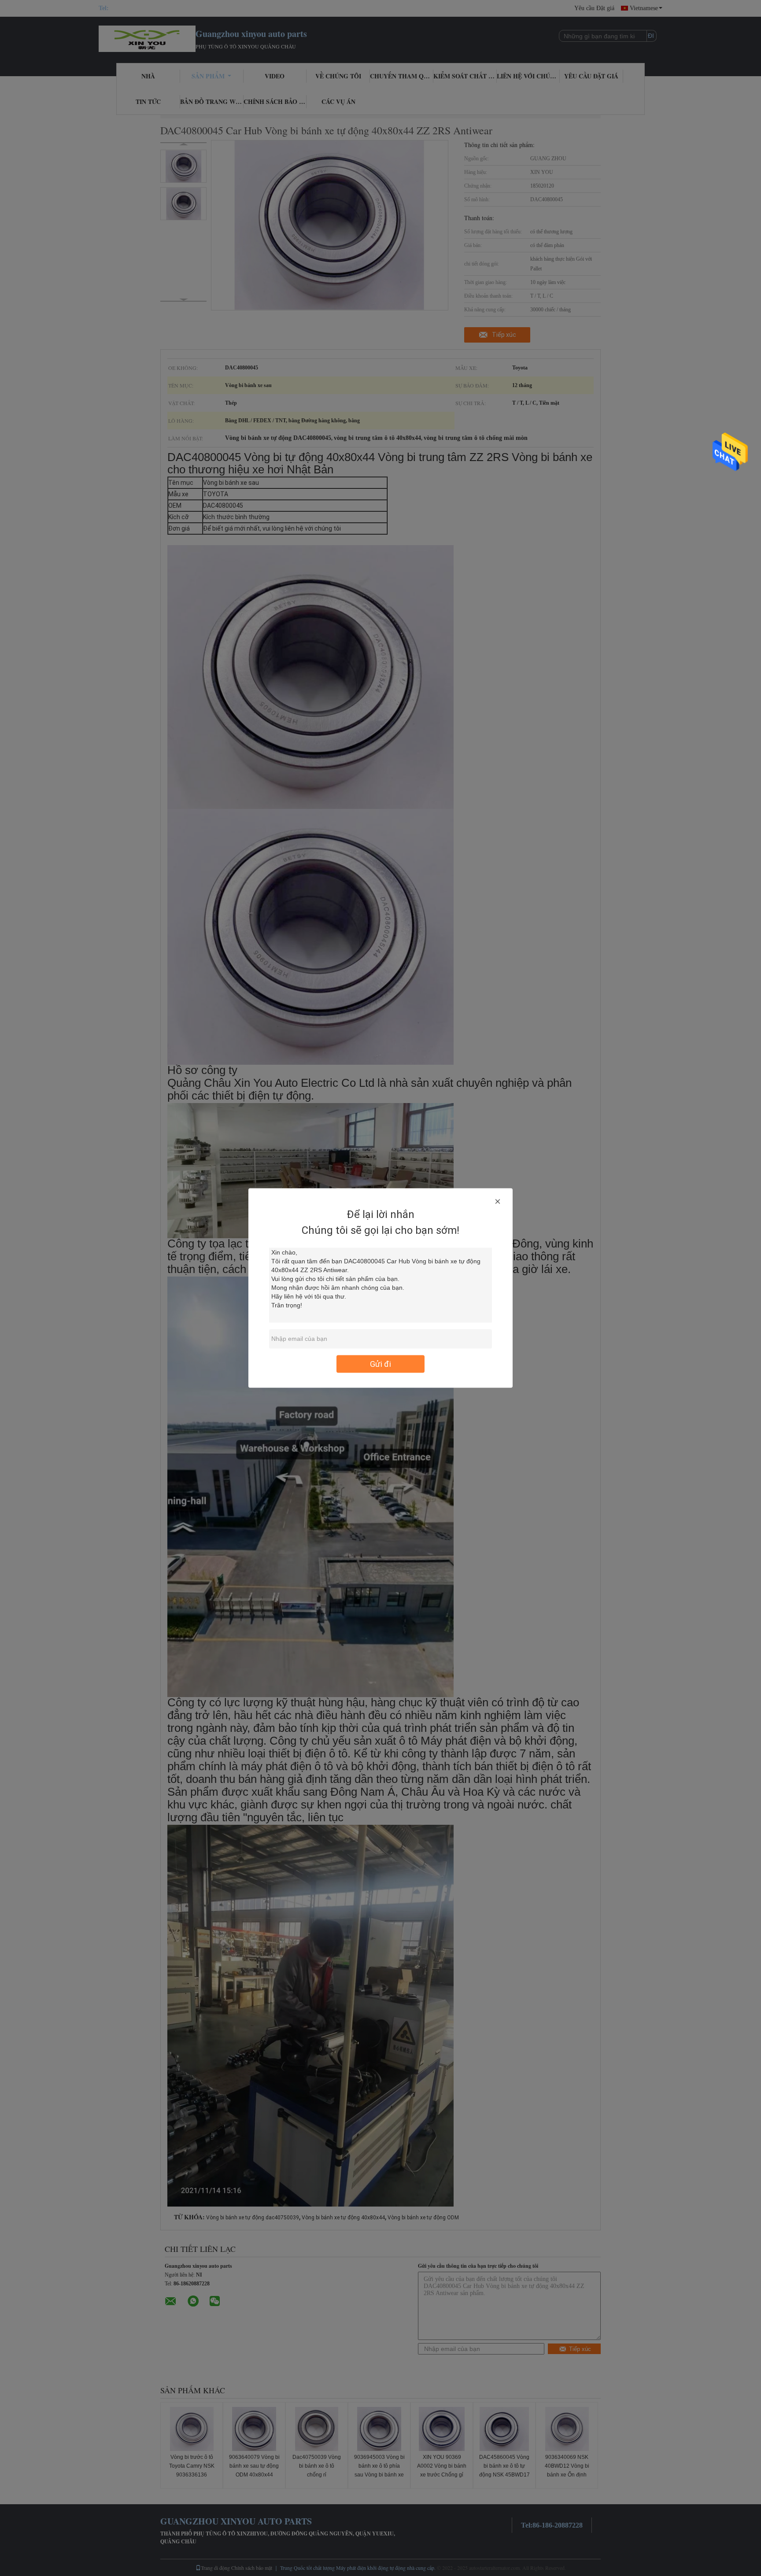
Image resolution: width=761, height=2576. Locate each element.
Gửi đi (380, 1364)
